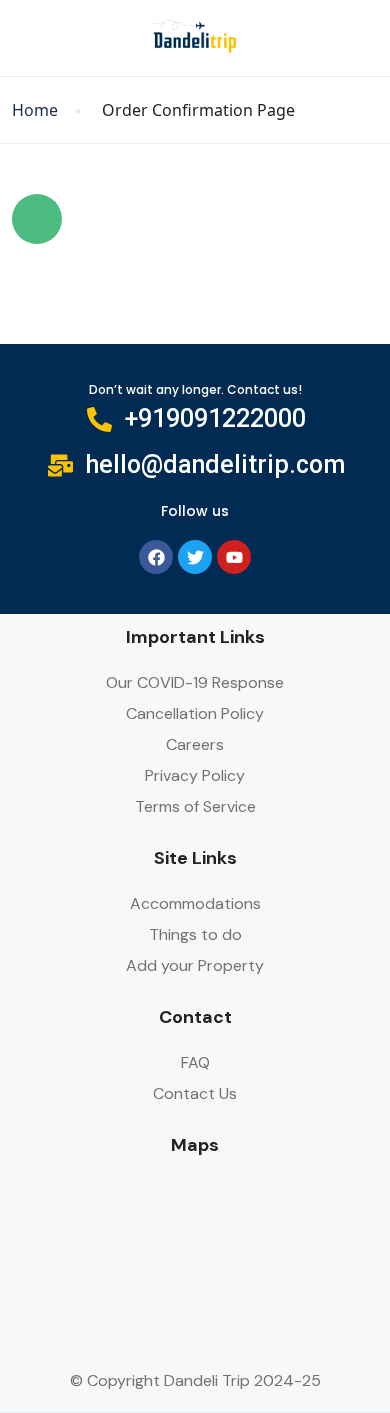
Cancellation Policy (195, 713)
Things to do (195, 934)
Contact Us (195, 1093)
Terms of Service (195, 806)
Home (35, 110)
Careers (195, 744)
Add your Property (195, 965)
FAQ (195, 1062)
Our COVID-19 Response (195, 682)
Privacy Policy (195, 775)
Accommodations (195, 903)
